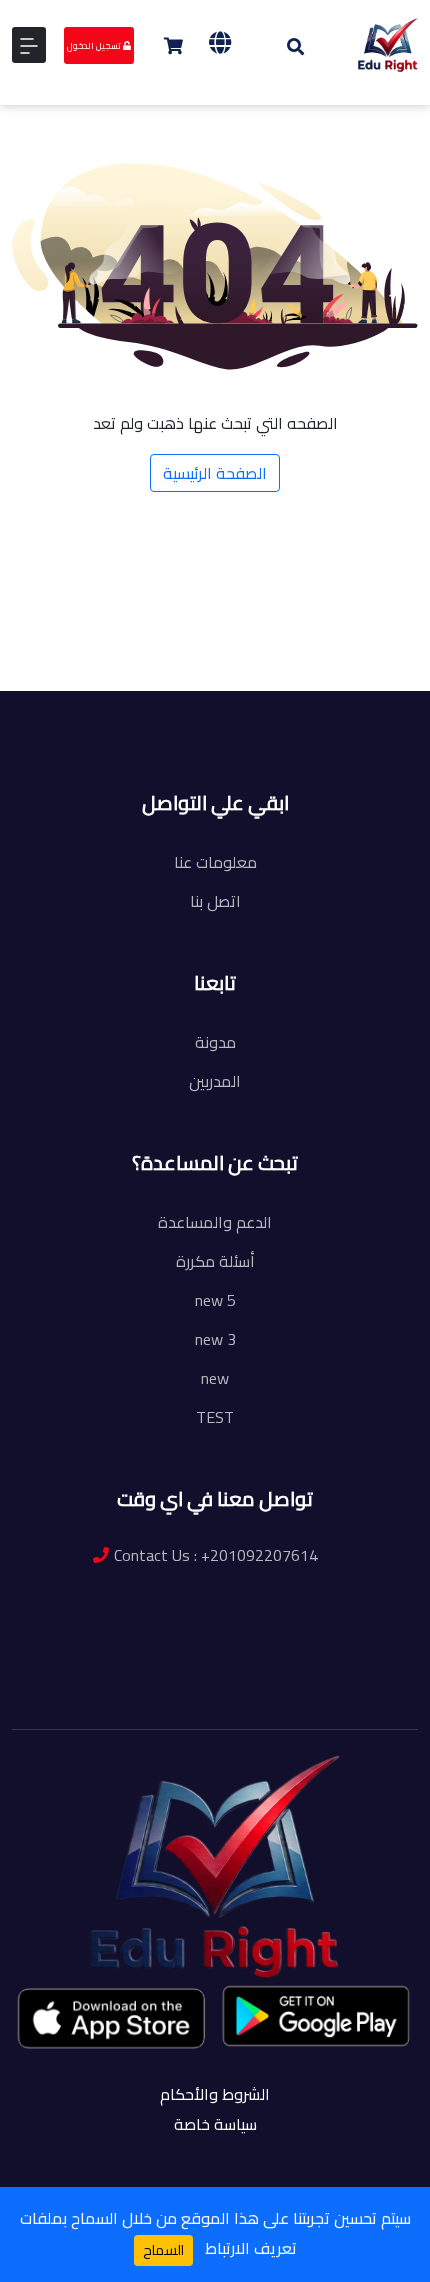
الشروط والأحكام (215, 2094)
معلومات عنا (215, 862)
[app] (113, 2018)
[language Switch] (220, 42)
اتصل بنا (215, 901)
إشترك (221, 706)
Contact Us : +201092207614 (216, 1555)
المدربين (215, 1081)
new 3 (215, 1339)
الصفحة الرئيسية (215, 473)
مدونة (215, 1042)
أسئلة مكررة (215, 1261)
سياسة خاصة (215, 2124)
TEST (215, 1417)
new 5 (215, 1300)
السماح (163, 2250)
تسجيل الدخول (95, 45)
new (215, 1378)
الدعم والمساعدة (215, 1222)
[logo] (388, 43)
